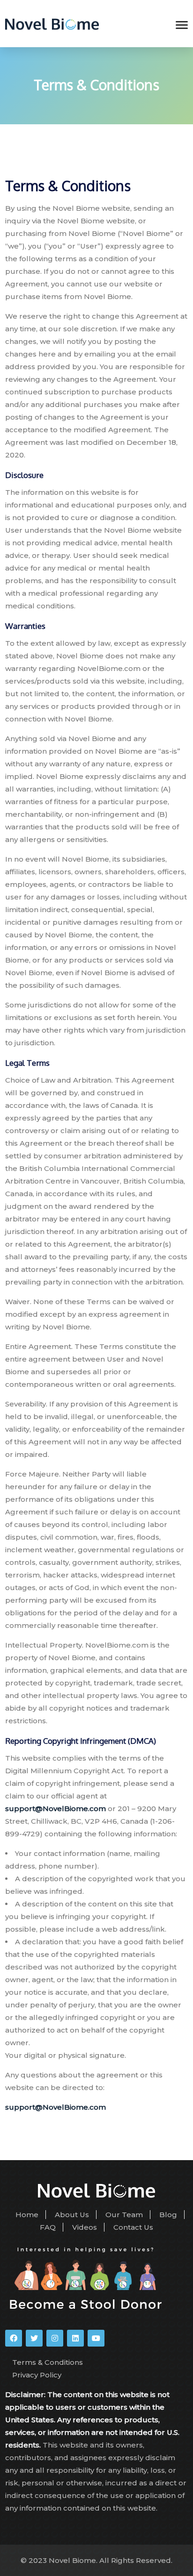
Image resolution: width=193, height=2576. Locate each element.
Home (27, 2215)
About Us (72, 2215)
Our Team (124, 2215)
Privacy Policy (37, 2375)
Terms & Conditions (48, 2362)
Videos (85, 2227)
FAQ (48, 2227)
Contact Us (133, 2227)
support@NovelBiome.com (56, 1809)
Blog (168, 2215)
